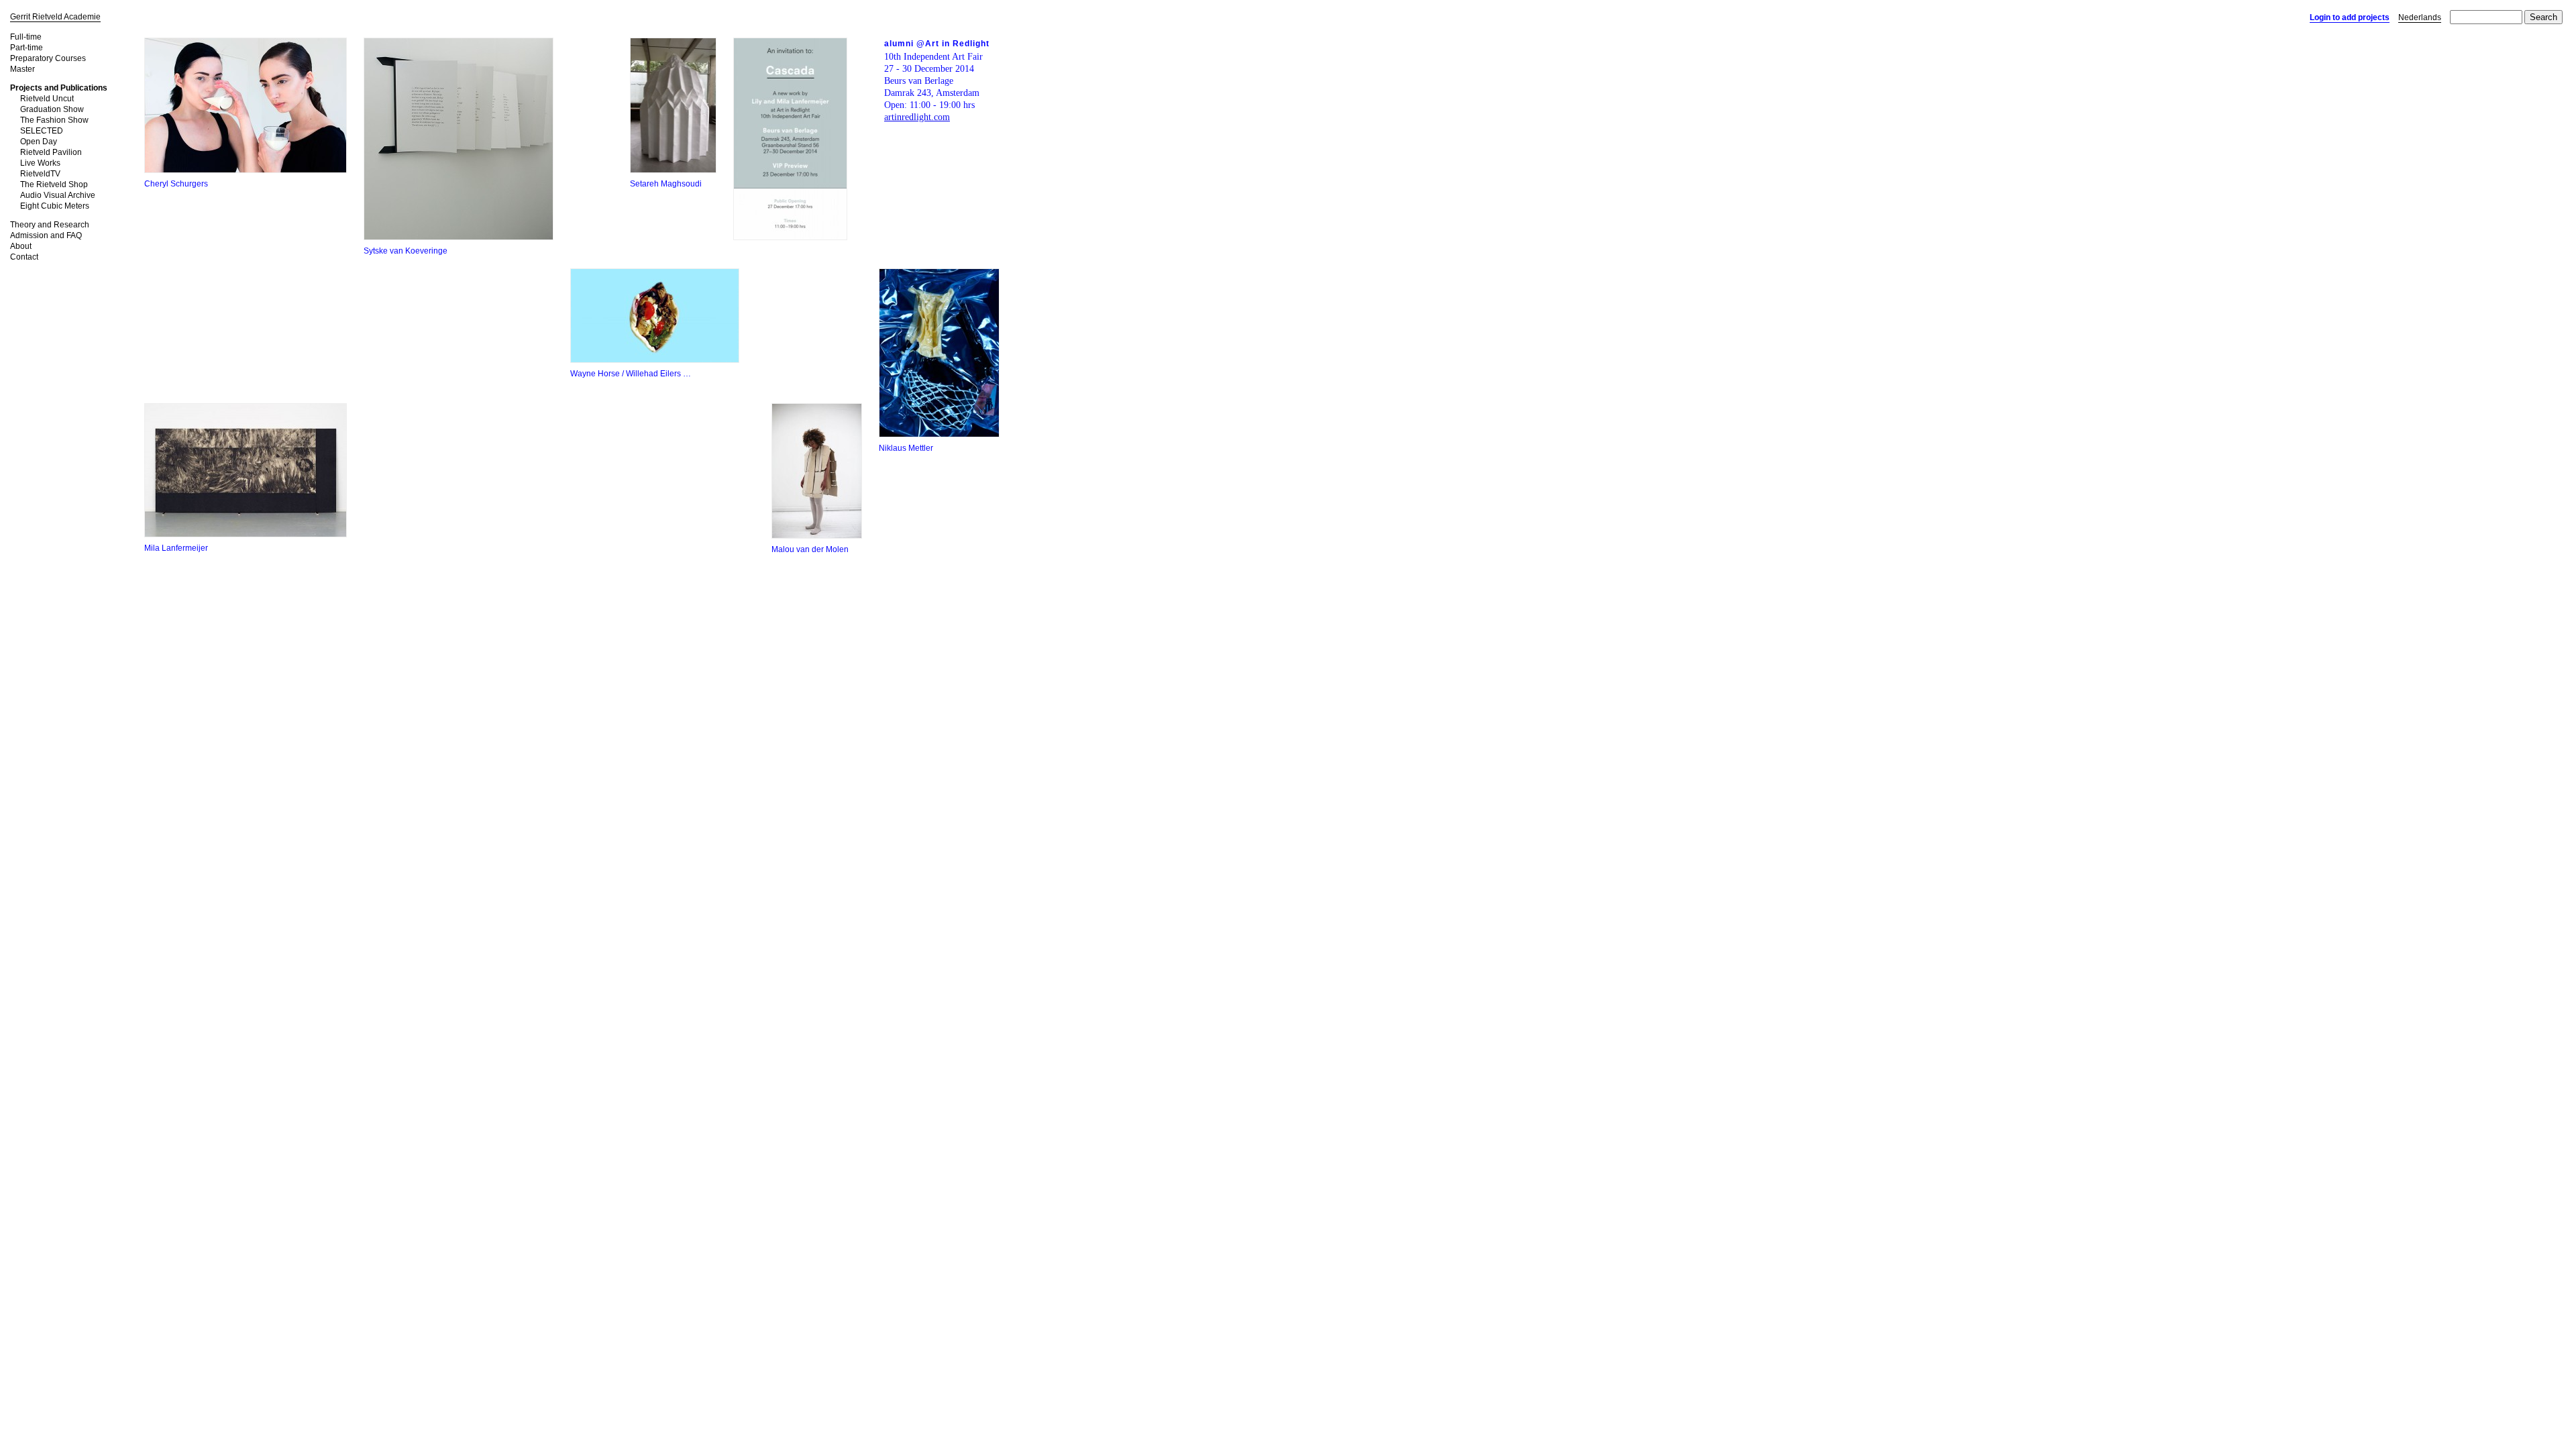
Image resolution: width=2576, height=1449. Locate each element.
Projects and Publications (59, 88)
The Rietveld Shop (54, 184)
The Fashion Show (54, 120)
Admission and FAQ (46, 235)
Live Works (40, 163)
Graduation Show (52, 109)
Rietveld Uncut (47, 99)
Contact (24, 257)
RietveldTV (40, 174)
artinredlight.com (917, 117)
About (21, 246)
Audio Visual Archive (58, 195)
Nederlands (2420, 17)
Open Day (39, 142)
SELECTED (42, 131)
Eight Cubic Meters (55, 206)
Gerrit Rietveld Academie (55, 17)
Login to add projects (2350, 17)
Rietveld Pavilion (51, 152)
